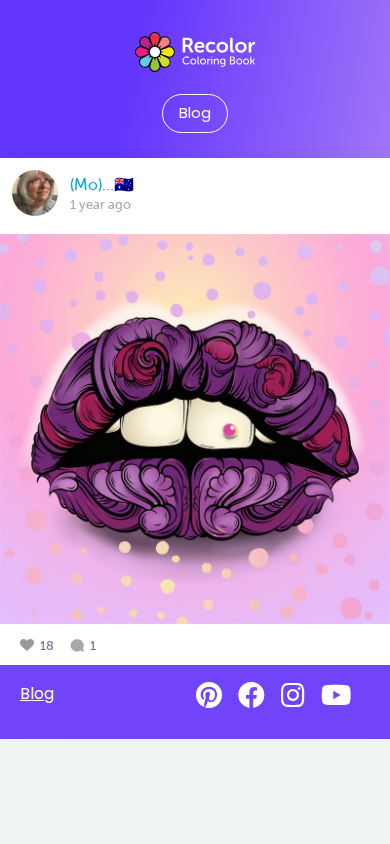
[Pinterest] (209, 695)
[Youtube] (336, 695)
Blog (195, 113)
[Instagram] (293, 695)
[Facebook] (251, 695)
